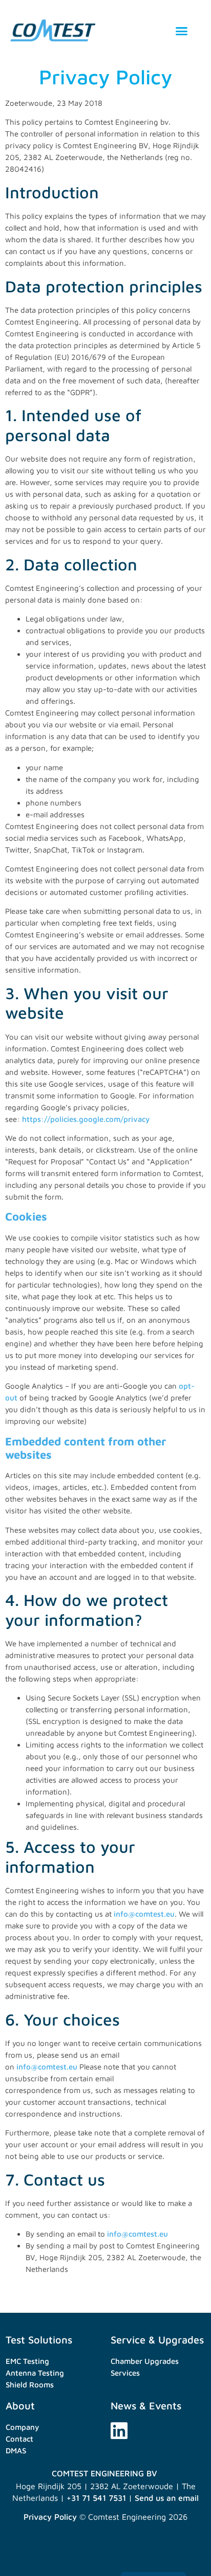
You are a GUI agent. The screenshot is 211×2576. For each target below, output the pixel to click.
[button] (182, 31)
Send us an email (167, 2498)
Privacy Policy (50, 2517)
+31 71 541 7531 (96, 2498)
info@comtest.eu (144, 1914)
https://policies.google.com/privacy (86, 1119)
